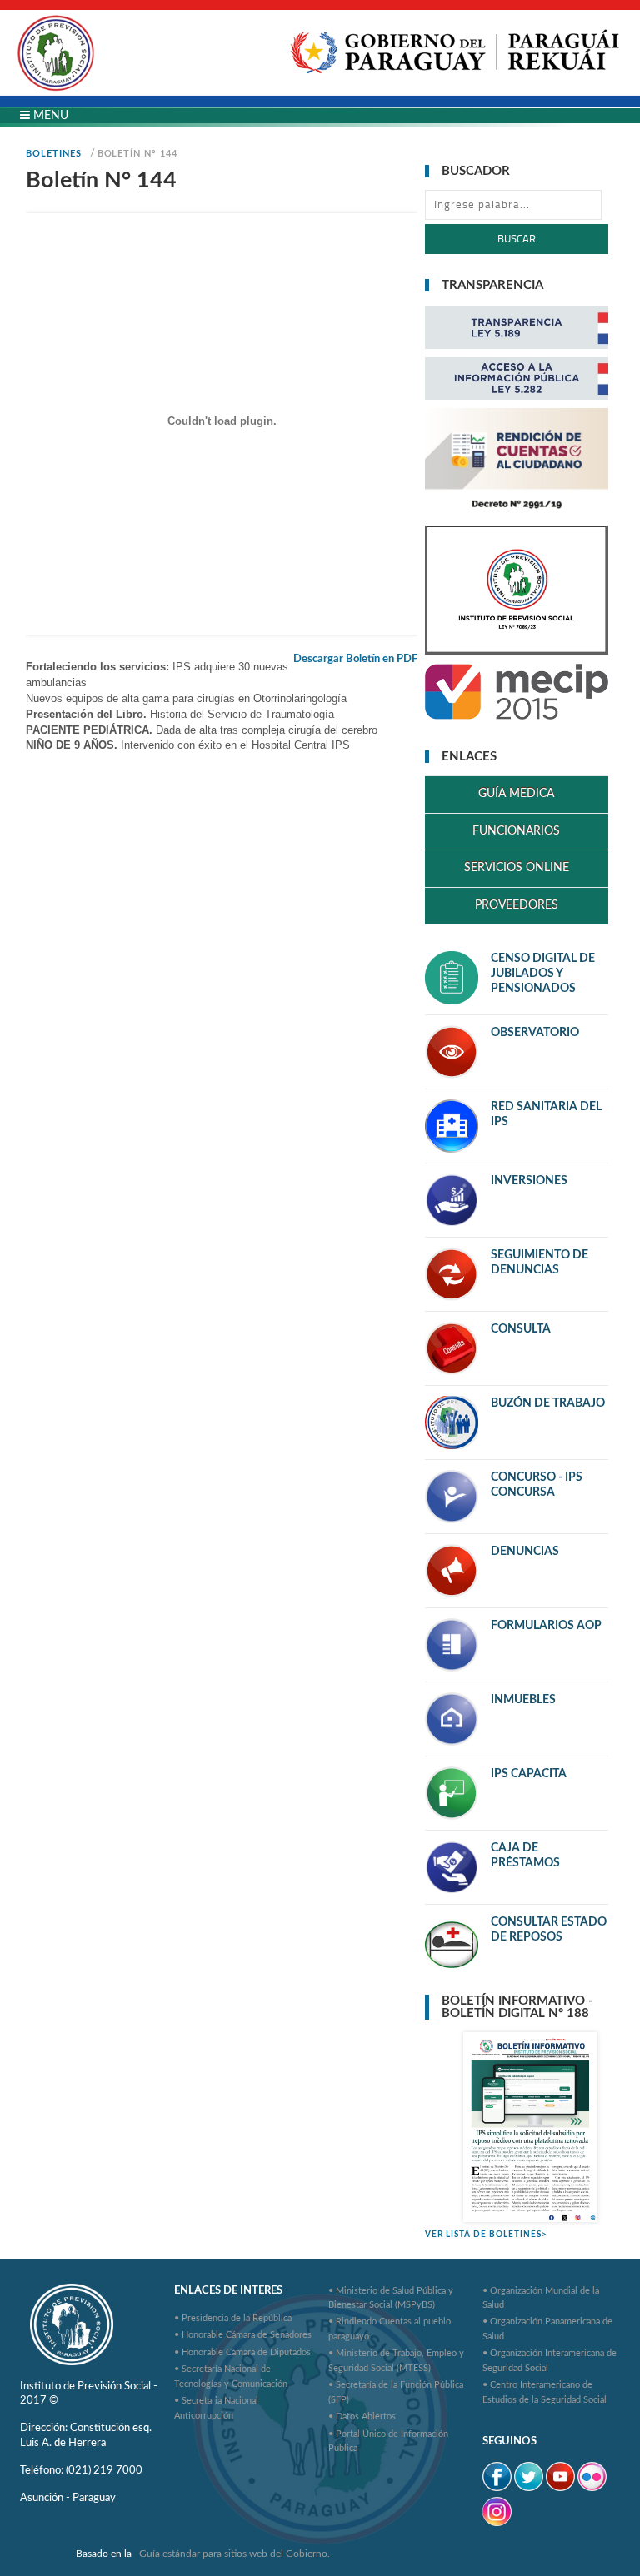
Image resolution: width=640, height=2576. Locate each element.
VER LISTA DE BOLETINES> (486, 2235)
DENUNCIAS (525, 1552)
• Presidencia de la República (233, 2318)
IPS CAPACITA (529, 1774)
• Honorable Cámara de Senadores (243, 2335)
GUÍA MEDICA (516, 794)
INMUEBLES (523, 1700)
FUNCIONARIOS (516, 831)
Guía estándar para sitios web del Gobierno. (235, 2554)
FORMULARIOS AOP (546, 1626)
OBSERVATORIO (535, 1033)
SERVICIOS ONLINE (517, 868)
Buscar (517, 239)
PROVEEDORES (517, 905)
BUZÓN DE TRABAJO (548, 1403)
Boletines (53, 154)
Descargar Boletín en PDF (355, 659)
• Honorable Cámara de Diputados (242, 2352)
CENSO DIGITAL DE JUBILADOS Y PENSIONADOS (543, 974)
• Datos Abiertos (362, 2417)
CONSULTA (521, 1329)
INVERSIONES (529, 1181)
